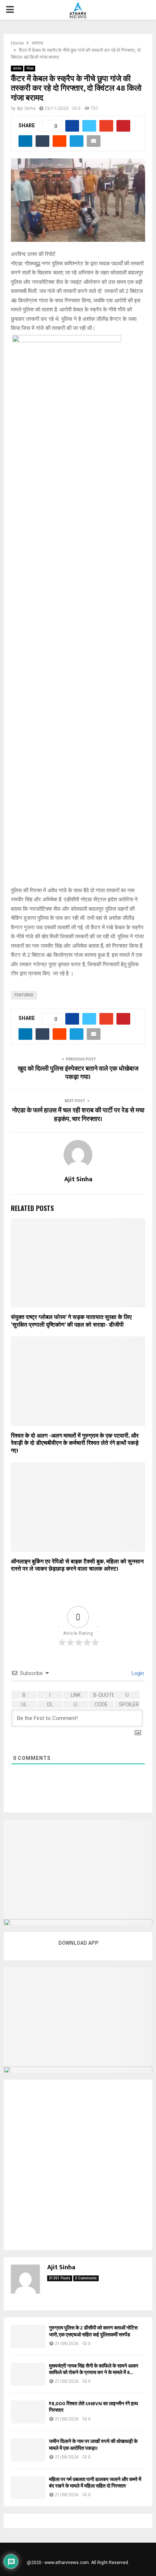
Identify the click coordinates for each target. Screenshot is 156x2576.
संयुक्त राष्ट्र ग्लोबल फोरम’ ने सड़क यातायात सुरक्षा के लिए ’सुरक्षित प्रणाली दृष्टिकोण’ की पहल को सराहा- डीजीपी (71, 1321)
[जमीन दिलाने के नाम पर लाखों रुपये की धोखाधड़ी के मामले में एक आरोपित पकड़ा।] (28, 2450)
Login (137, 1673)
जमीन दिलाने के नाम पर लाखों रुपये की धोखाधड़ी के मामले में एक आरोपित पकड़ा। (93, 2445)
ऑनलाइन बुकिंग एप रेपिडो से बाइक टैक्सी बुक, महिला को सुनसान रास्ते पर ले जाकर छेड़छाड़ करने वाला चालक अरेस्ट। (77, 1566)
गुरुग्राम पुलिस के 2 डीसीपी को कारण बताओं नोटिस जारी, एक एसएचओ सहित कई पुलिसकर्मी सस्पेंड (93, 2331)
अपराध (17, 68)
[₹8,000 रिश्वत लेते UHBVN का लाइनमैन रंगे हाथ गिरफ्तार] (28, 2412)
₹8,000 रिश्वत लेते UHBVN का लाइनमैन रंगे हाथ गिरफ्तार (93, 2407)
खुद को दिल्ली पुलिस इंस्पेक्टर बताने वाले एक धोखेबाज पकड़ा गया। (78, 1073)
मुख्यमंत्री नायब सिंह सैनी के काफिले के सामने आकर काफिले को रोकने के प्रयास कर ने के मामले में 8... (94, 2369)
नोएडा (30, 68)
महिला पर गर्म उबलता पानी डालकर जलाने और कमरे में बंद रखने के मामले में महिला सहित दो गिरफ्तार (95, 2483)
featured (24, 995)
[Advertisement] (78, 2165)
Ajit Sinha (26, 108)
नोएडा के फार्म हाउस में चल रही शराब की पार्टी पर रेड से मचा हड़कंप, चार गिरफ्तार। (78, 1115)
